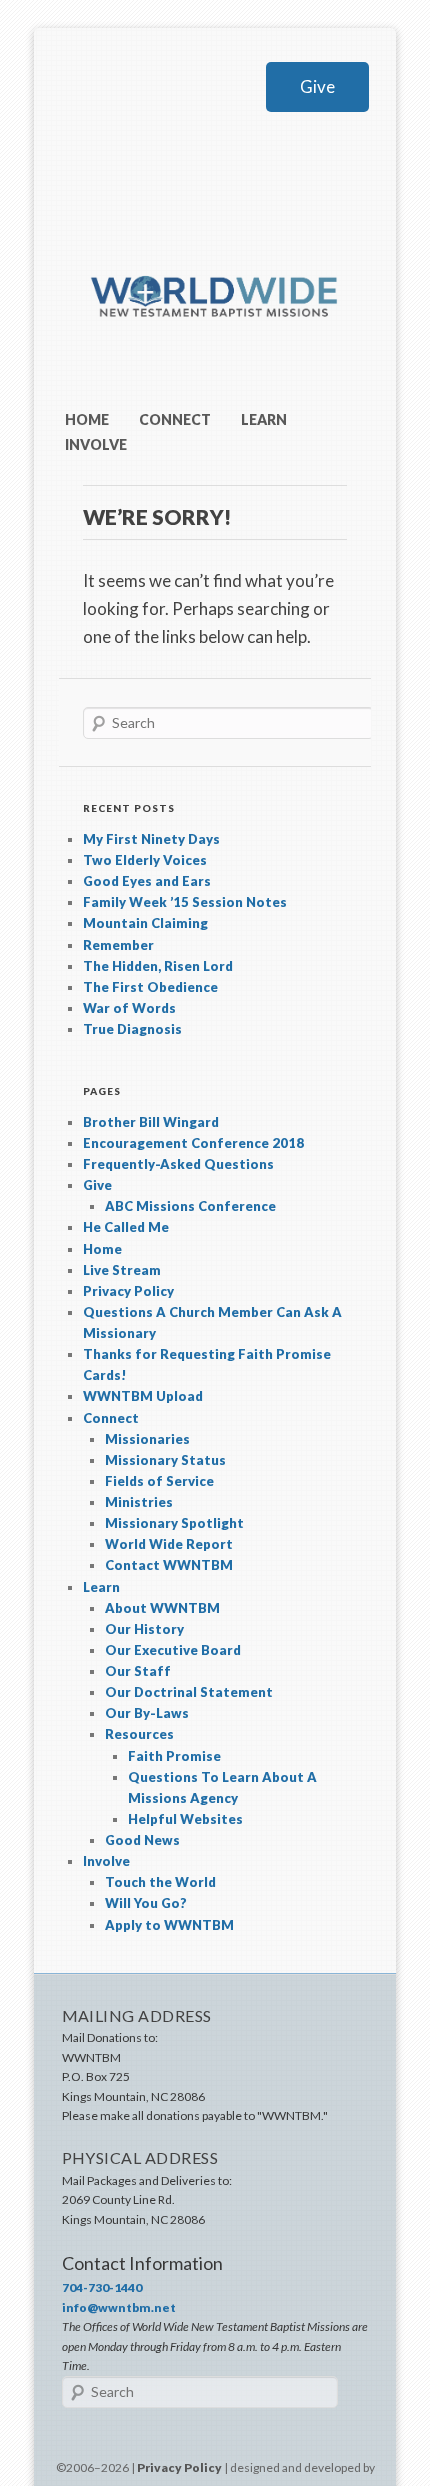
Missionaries (147, 1439)
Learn (264, 419)
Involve (96, 444)
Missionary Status (165, 1460)
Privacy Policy (128, 1291)
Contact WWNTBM (169, 1565)
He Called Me (126, 1227)
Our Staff (138, 1671)
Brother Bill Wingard (151, 1122)
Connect (175, 419)
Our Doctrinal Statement (189, 1692)
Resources (139, 1734)
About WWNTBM (162, 1608)
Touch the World (160, 1882)
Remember (118, 945)
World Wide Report (169, 1544)
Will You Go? (146, 1903)
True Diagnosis (132, 1029)
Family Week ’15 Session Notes (185, 902)
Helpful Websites (185, 1819)
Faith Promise (174, 1756)
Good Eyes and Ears (147, 881)
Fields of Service (159, 1481)
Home (87, 419)
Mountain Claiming (145, 923)
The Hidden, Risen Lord (158, 966)
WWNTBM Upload (143, 1396)
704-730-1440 (102, 2287)
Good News (142, 1840)
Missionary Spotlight (174, 1523)
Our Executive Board (173, 1650)
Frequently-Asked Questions (178, 1164)
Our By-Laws (147, 1713)
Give (317, 86)
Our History (144, 1629)
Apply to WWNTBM (169, 1925)
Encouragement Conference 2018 (193, 1143)
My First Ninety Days (151, 839)
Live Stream (122, 1270)
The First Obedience (150, 987)
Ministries (139, 1502)
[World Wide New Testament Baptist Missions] (215, 348)
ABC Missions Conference (190, 1206)
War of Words (129, 1008)
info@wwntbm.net (119, 2307)
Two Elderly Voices (145, 860)
